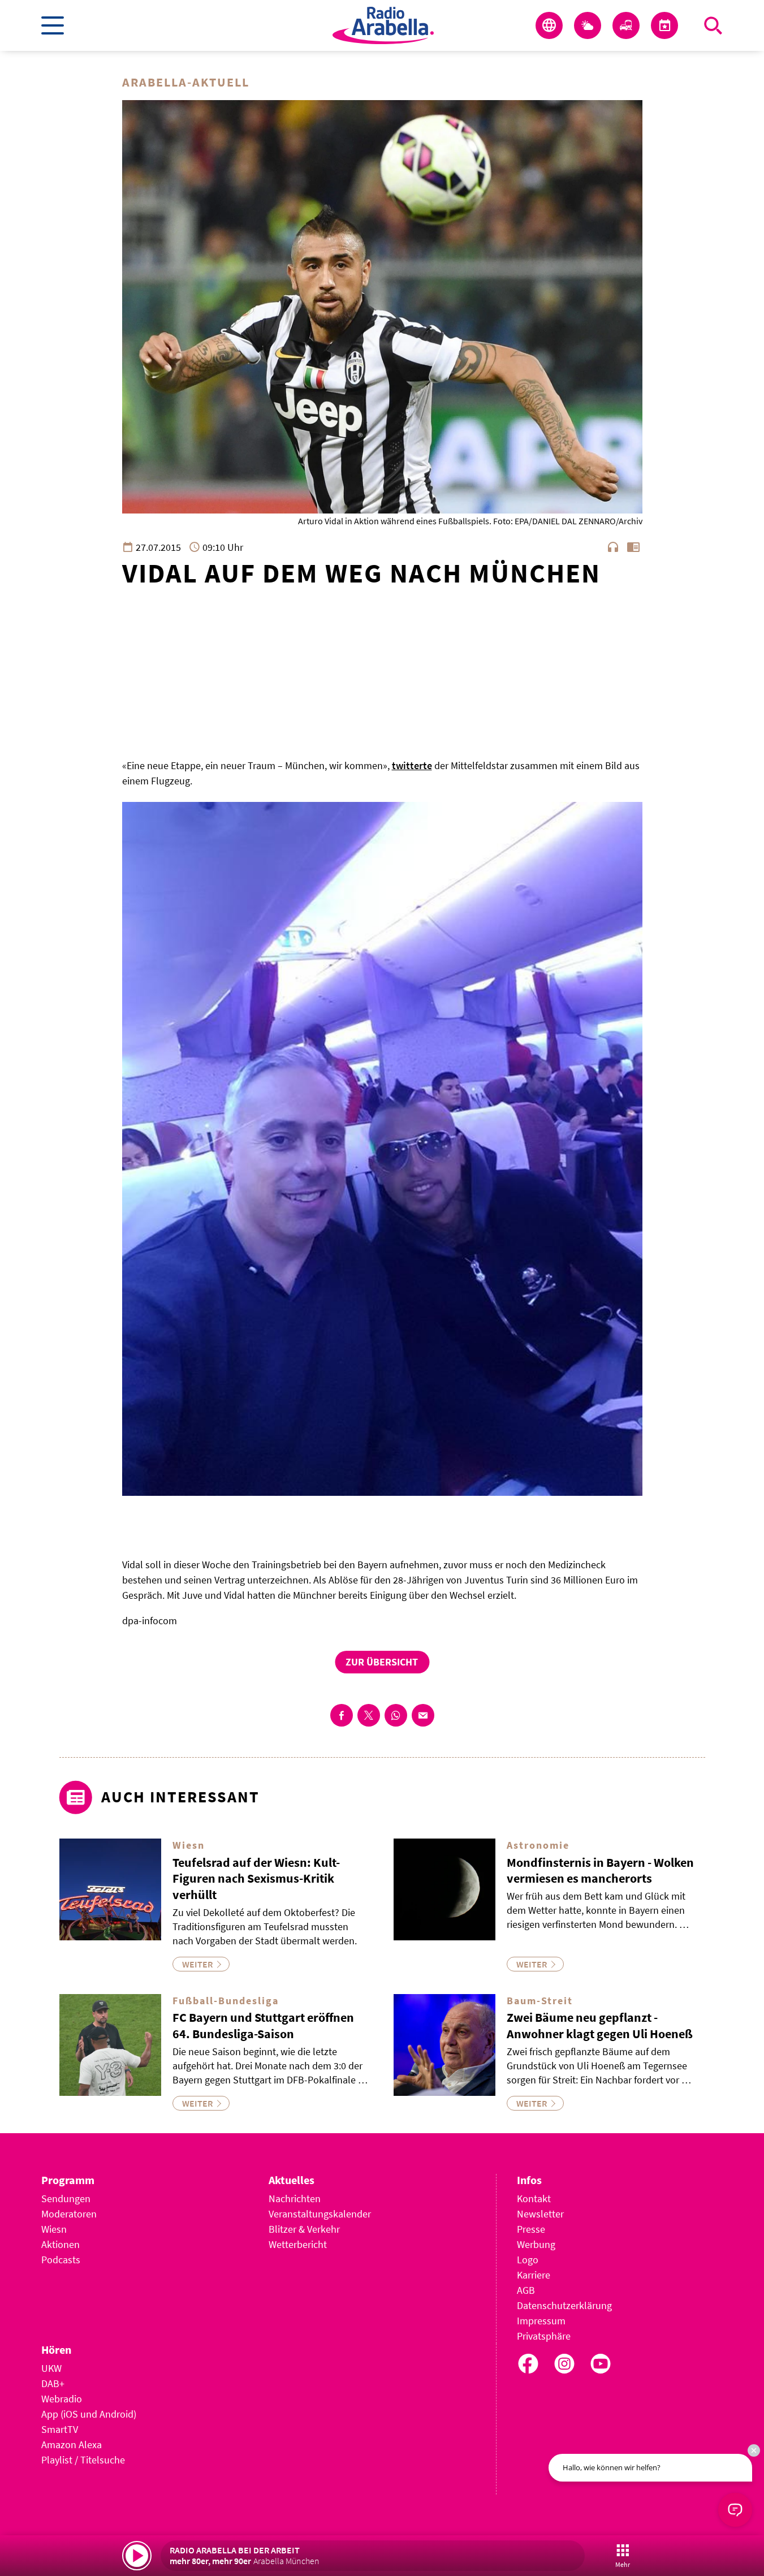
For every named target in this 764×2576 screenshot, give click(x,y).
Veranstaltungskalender (320, 2214)
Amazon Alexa (72, 2445)
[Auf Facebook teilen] (342, 1715)
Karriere (534, 2275)
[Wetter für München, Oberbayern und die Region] (588, 25)
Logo (528, 2260)
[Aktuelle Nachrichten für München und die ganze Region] (549, 25)
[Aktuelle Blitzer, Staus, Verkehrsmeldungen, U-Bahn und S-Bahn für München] (626, 25)
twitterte (412, 765)
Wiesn (54, 2229)
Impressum (541, 2321)
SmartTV (60, 2429)
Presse (531, 2229)
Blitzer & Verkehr (304, 2229)
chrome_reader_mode (633, 547)
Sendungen (66, 2199)
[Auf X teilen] (369, 1715)
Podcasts (61, 2260)
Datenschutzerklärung (564, 2305)
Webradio (62, 2399)
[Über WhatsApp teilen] (396, 1715)
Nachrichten (295, 2199)
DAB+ (53, 2383)
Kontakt (534, 2199)
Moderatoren (69, 2214)
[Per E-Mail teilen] (423, 1715)
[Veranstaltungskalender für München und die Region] (664, 25)
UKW (51, 2368)
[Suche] (713, 25)
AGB (526, 2290)
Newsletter (540, 2214)
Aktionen (61, 2244)
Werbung (536, 2244)
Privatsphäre (544, 2336)
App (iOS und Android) (89, 2414)
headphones (613, 547)
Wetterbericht (298, 2244)
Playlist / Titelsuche (83, 2460)
